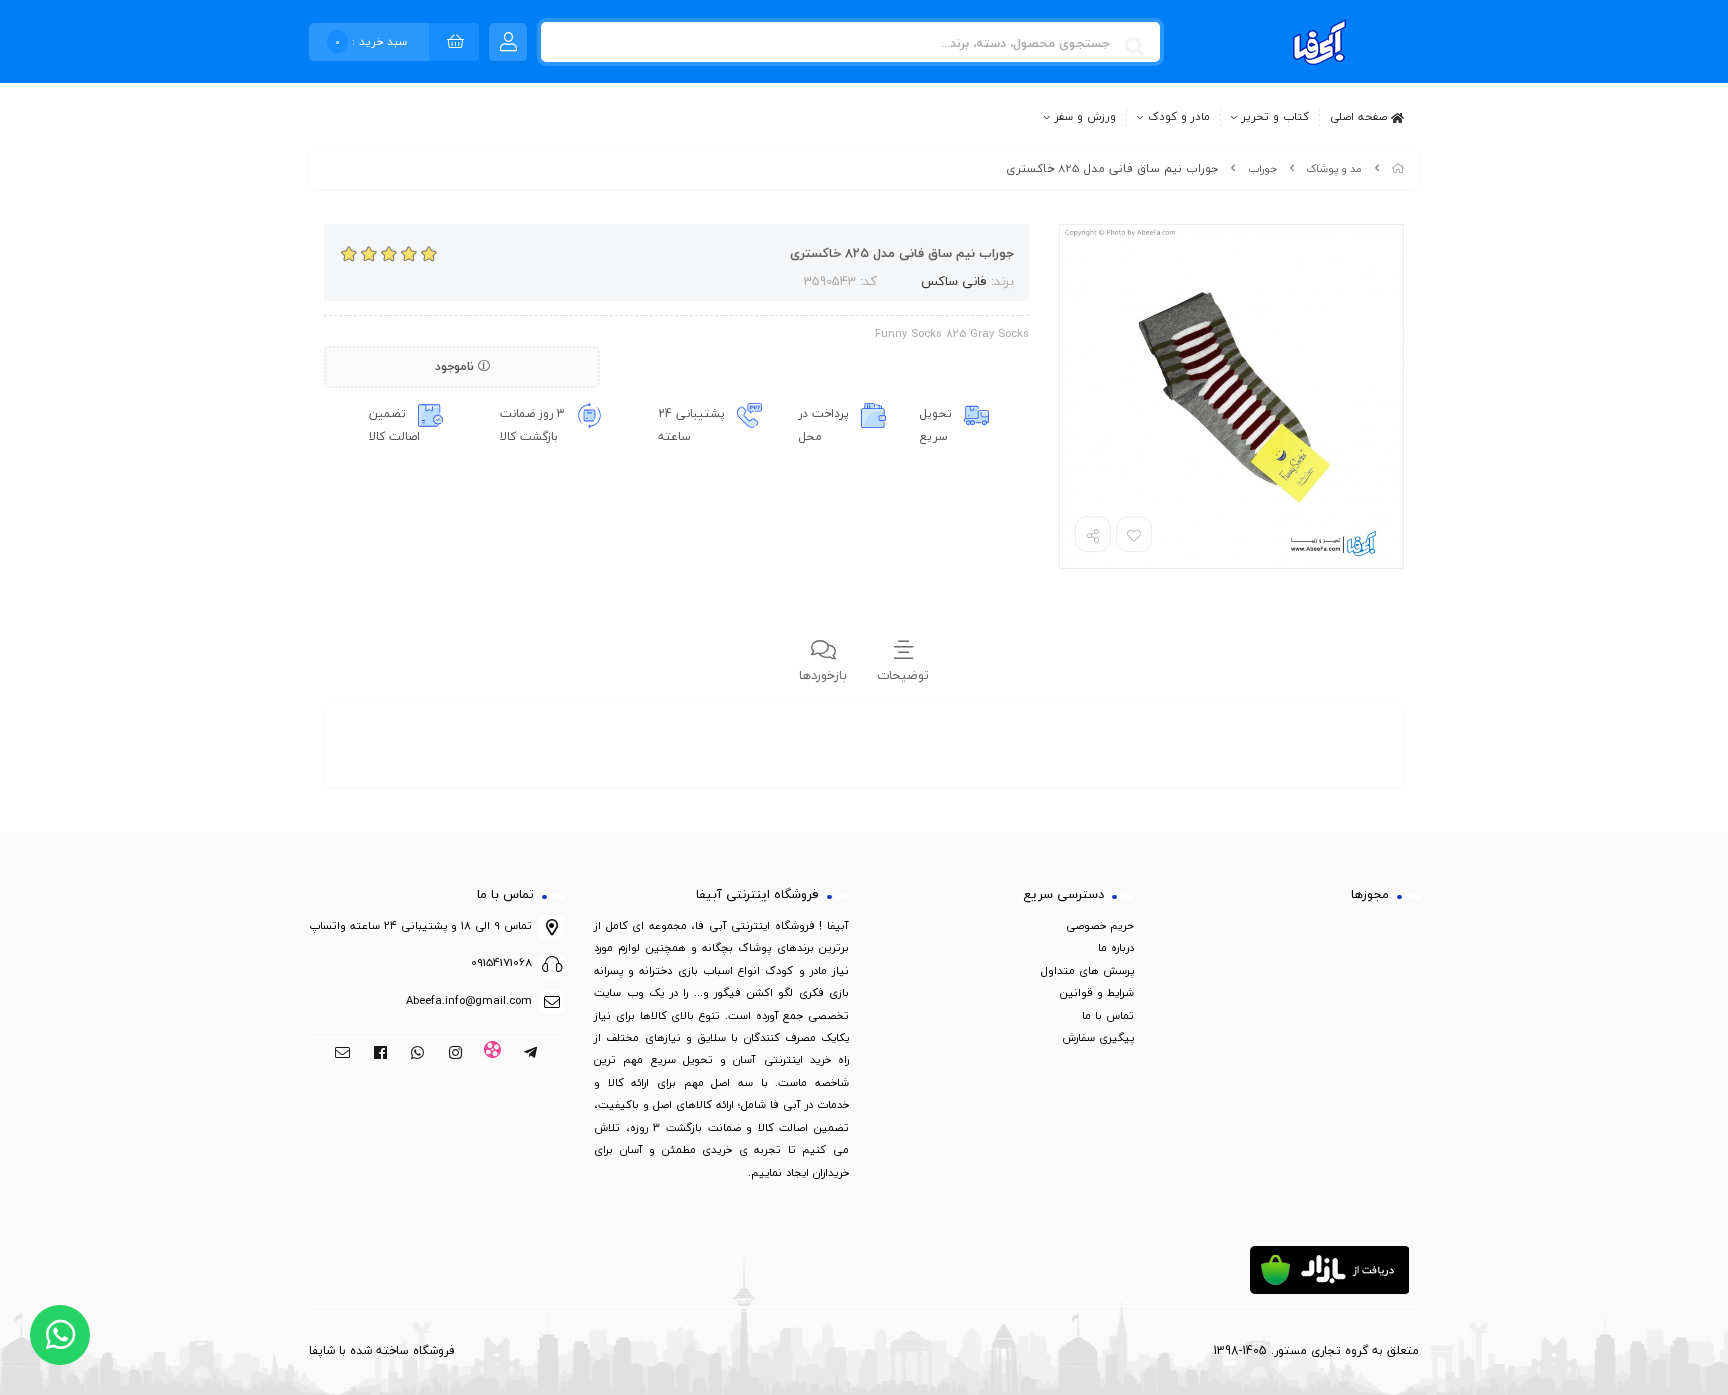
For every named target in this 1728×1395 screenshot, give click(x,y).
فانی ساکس (954, 281)
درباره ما (1116, 947)
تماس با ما (1108, 1015)
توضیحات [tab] (903, 675)
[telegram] (530, 1054)
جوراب (1262, 168)
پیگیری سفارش (1098, 1037)
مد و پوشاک (1334, 168)
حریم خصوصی (1100, 925)
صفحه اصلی (1360, 116)
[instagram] (455, 1054)
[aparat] (493, 1054)
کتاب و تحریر (1275, 117)
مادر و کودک (1179, 117)
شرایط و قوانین (1097, 992)
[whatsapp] (417, 1054)
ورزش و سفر (1085, 117)
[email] (342, 1054)
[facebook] (380, 1054)
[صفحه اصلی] (1398, 168)
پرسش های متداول (1087, 970)
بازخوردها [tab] (823, 675)
